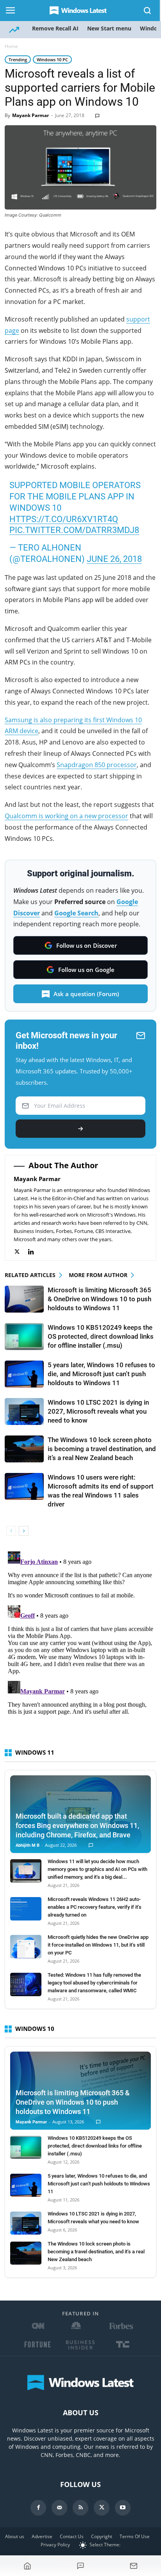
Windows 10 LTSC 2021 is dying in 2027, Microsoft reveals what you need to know (98, 1411)
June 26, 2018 (114, 559)
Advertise (42, 2536)
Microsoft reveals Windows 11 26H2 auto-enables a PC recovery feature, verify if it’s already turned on (95, 1907)
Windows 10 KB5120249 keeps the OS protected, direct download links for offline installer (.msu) (101, 1336)
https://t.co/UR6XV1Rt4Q (64, 519)
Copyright (102, 2536)
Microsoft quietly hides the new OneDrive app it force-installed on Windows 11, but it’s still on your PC (98, 1945)
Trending (18, 60)
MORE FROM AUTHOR (98, 1275)
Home (11, 46)
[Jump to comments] (80, 2566)
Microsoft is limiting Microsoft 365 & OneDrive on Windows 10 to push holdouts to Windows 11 (99, 1299)
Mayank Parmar (30, 115)
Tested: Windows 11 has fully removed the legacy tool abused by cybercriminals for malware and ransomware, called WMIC (94, 1983)
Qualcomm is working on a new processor (66, 816)
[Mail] (59, 2508)
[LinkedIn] (35, 1252)
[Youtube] (123, 2508)
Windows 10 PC (52, 60)
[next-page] (24, 1531)
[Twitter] (21, 1252)
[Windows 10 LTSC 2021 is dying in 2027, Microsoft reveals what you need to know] (24, 1411)
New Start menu (109, 28)
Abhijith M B (28, 1845)
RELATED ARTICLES (30, 1275)
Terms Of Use (135, 2536)
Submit (80, 1129)
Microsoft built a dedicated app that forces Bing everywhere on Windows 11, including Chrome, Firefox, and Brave (77, 1825)
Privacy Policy (55, 2545)
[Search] (148, 11)
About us (15, 2536)
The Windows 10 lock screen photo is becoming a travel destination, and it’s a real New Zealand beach (102, 1449)
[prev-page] (11, 1531)
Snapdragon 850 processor (97, 765)
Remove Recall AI (55, 28)
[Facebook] (38, 2508)
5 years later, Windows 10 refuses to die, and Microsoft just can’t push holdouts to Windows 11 (101, 1374)
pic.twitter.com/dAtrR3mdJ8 (74, 530)
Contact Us (72, 2536)
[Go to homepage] (27, 2566)
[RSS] (80, 2508)
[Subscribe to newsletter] (134, 2566)
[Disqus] (80, 1646)
